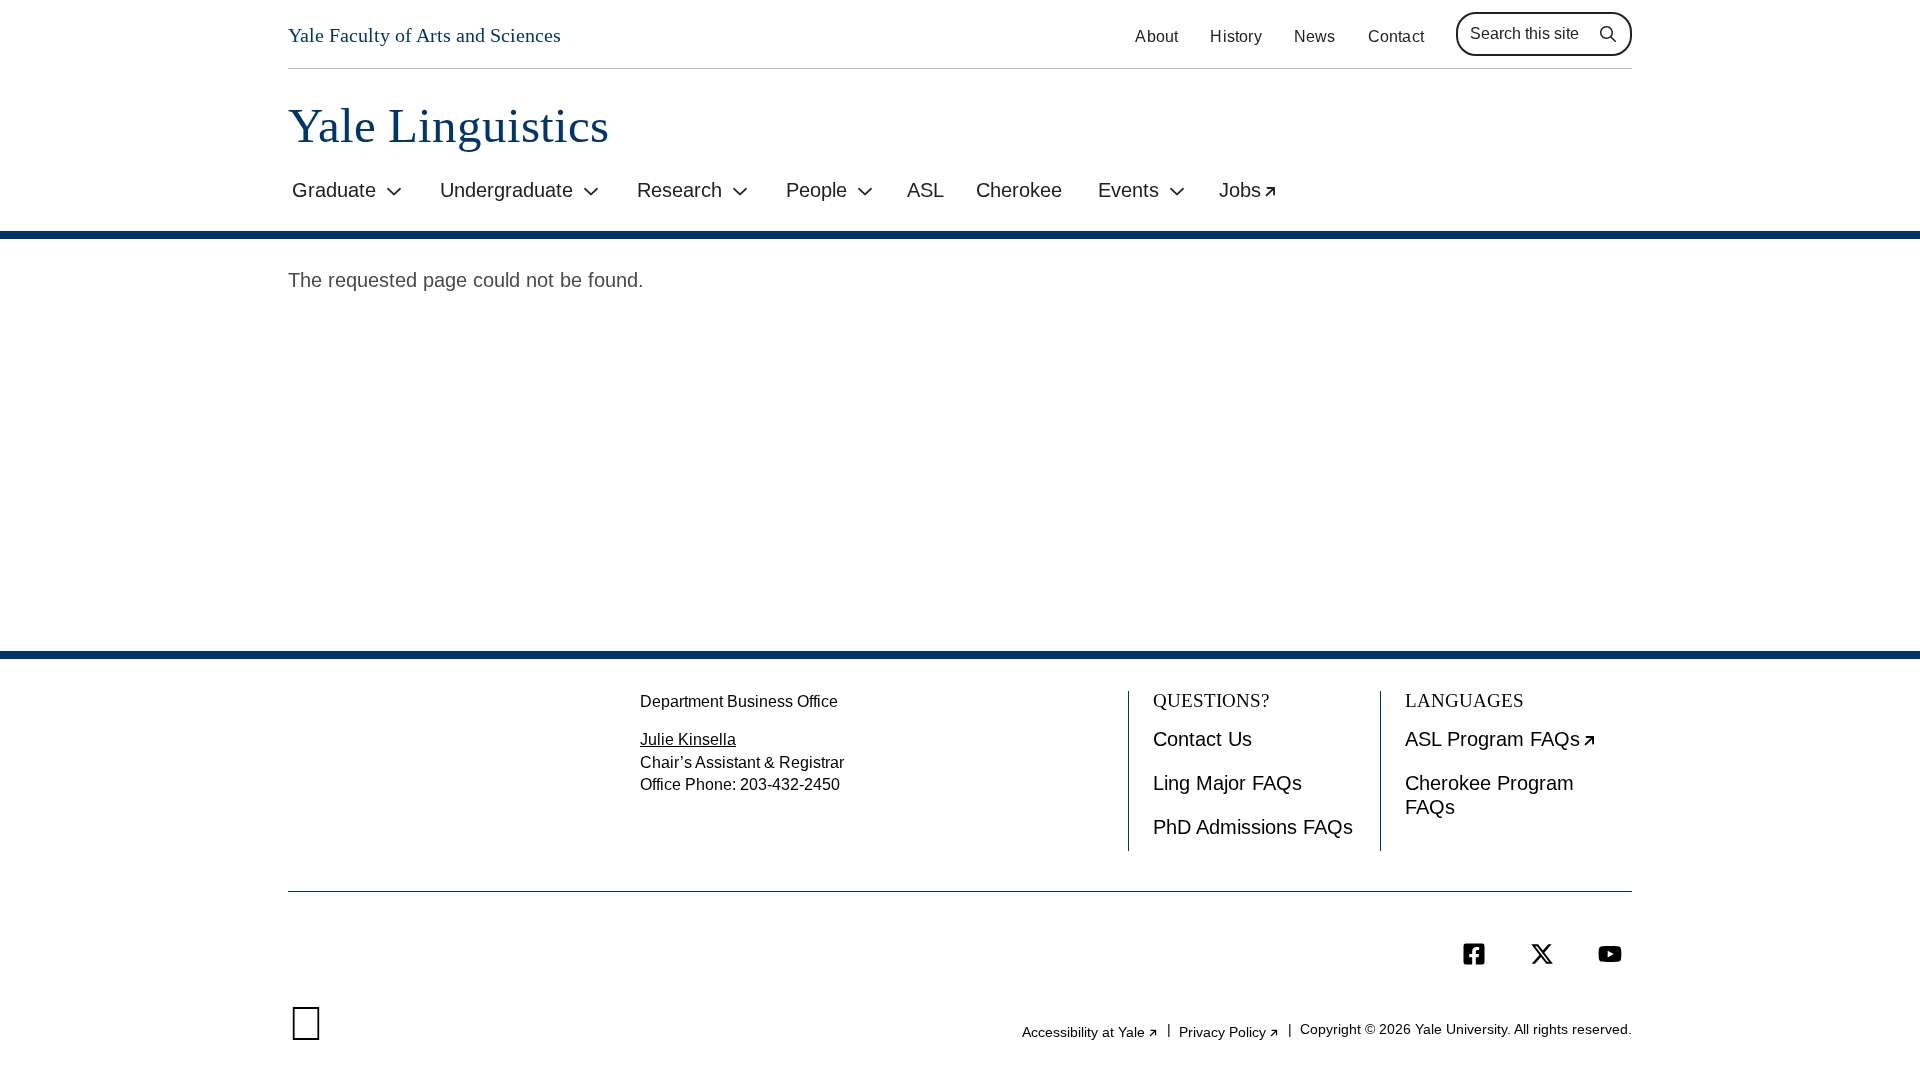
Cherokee (1019, 190)
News (1315, 36)
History (1235, 36)
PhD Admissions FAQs (1253, 827)
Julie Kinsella (688, 739)
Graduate (334, 190)
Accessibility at (1090, 1032)
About (1156, 36)
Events (1128, 190)
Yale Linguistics (448, 125)
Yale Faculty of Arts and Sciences (424, 35)
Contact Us (1202, 739)
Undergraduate (506, 190)
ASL (925, 190)
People (816, 190)
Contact (1396, 36)
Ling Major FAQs (1227, 783)
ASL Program (1518, 745)
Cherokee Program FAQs (1489, 795)
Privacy (1229, 1032)
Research (679, 190)
